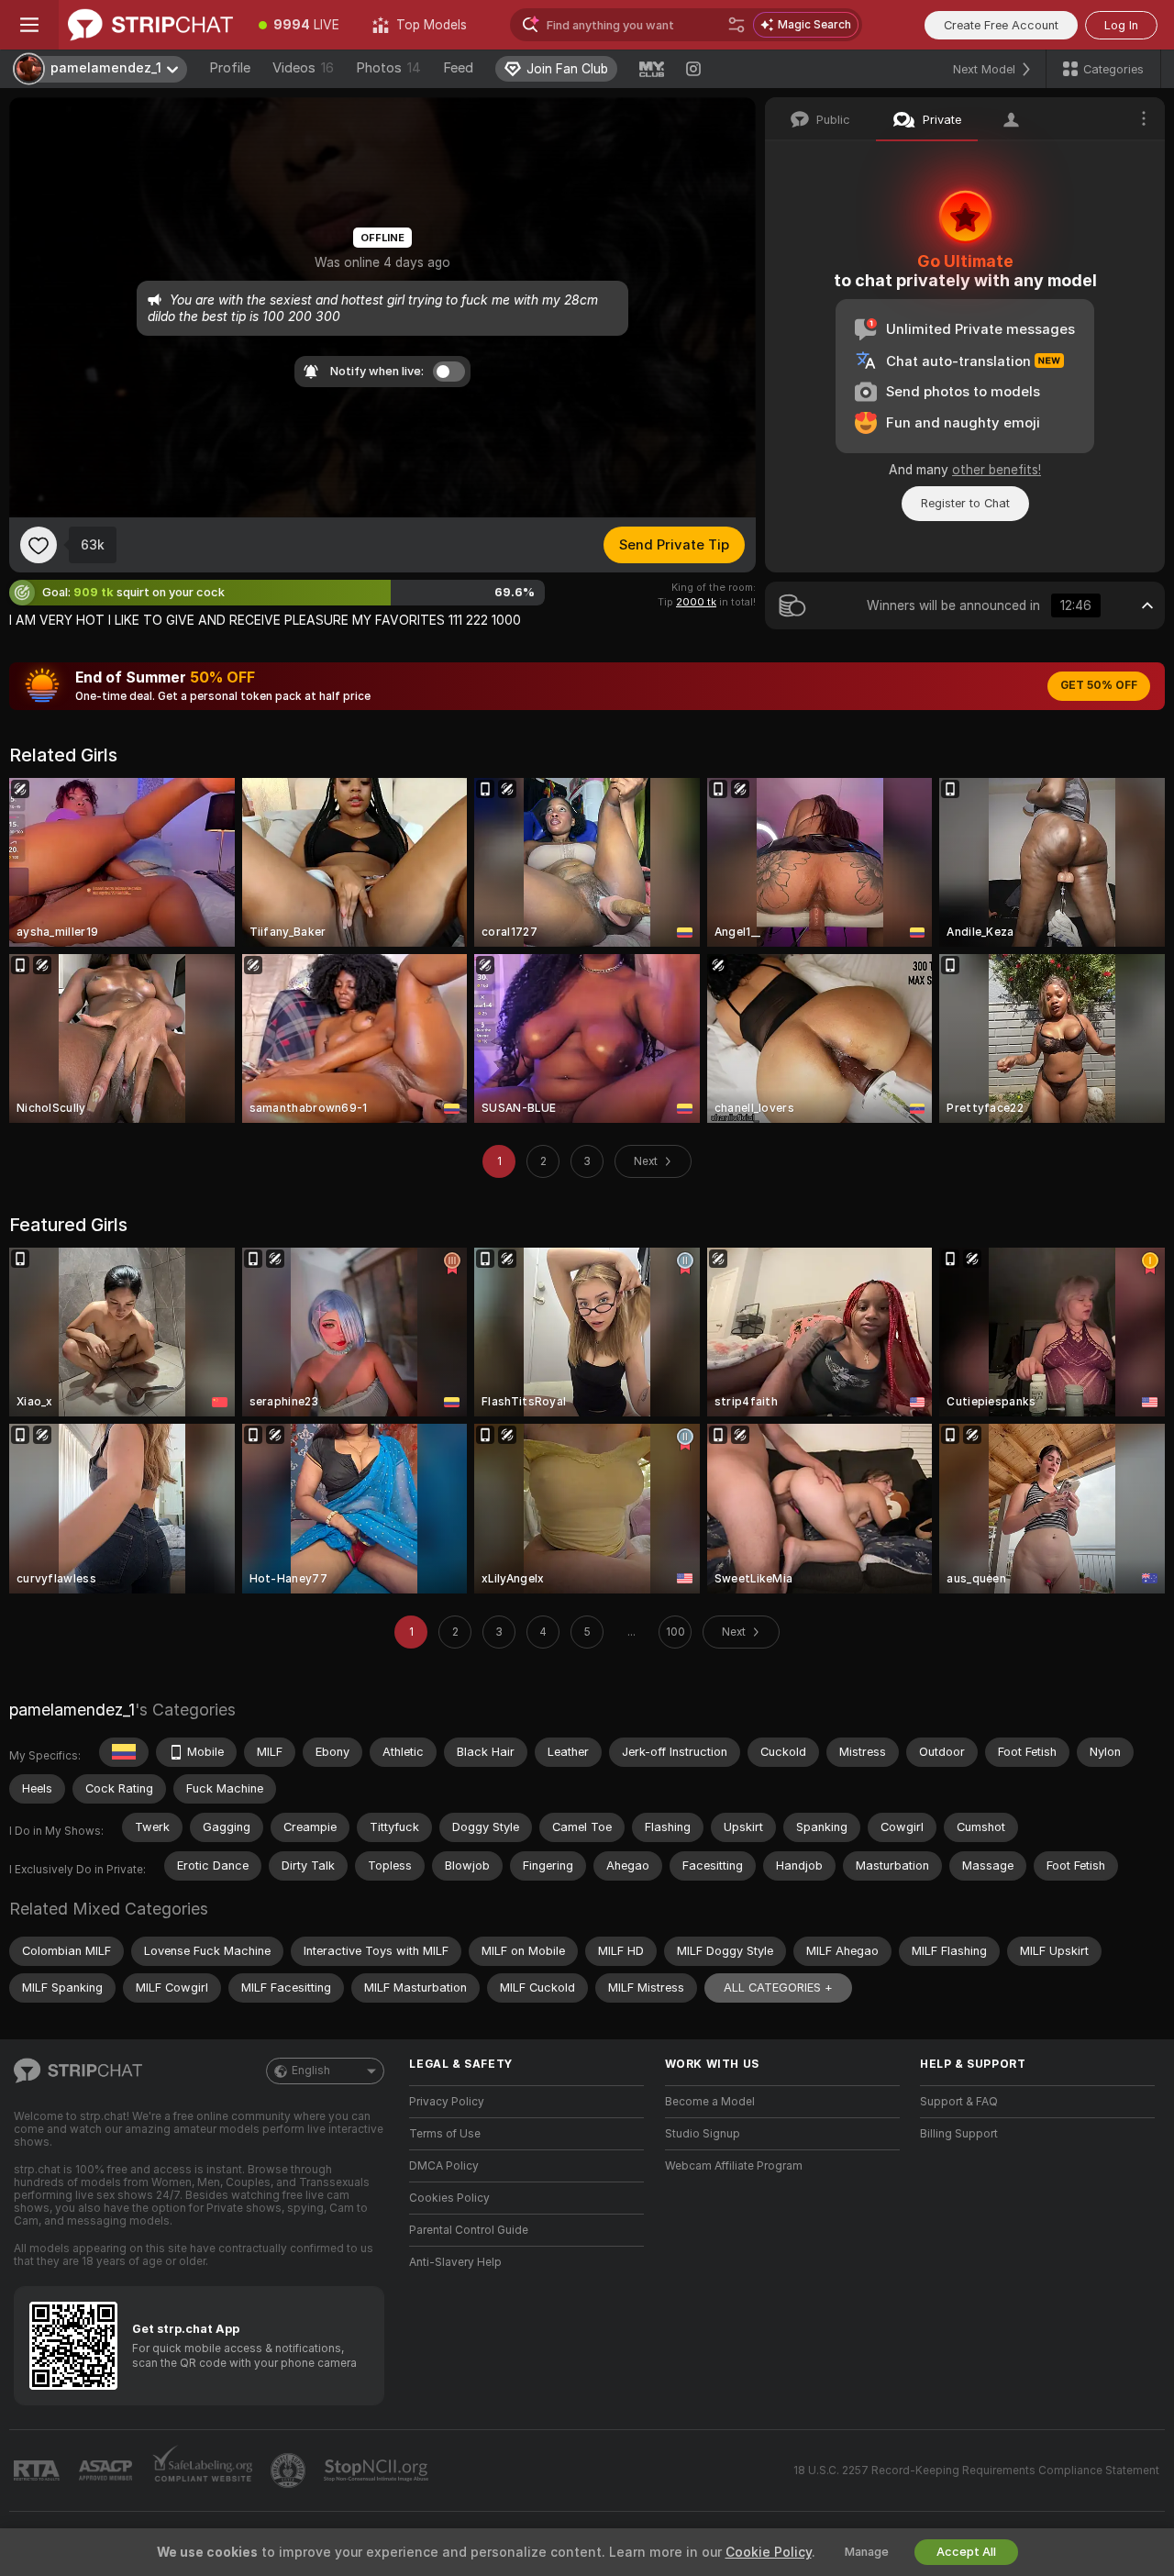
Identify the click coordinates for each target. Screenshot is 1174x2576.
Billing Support (959, 2134)
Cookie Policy (769, 2552)
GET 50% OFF (1099, 685)
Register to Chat (965, 503)
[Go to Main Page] (150, 25)
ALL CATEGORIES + (778, 1988)
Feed (458, 68)
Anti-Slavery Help (455, 2262)
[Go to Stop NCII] (378, 2471)
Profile (230, 68)
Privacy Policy (447, 2102)
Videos (303, 68)
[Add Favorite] (39, 545)
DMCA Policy (444, 2166)
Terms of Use (445, 2134)
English (311, 2071)
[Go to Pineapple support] (290, 2471)
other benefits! (997, 470)
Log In (1121, 25)
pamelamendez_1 (72, 1710)
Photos (388, 68)
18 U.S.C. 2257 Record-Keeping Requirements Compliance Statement (976, 2471)
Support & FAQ (959, 2102)
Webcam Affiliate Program (734, 2166)
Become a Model (710, 2102)
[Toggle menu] (29, 25)
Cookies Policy (449, 2198)
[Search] (737, 25)
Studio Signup (703, 2134)
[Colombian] (124, 1752)
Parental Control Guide (469, 2230)
